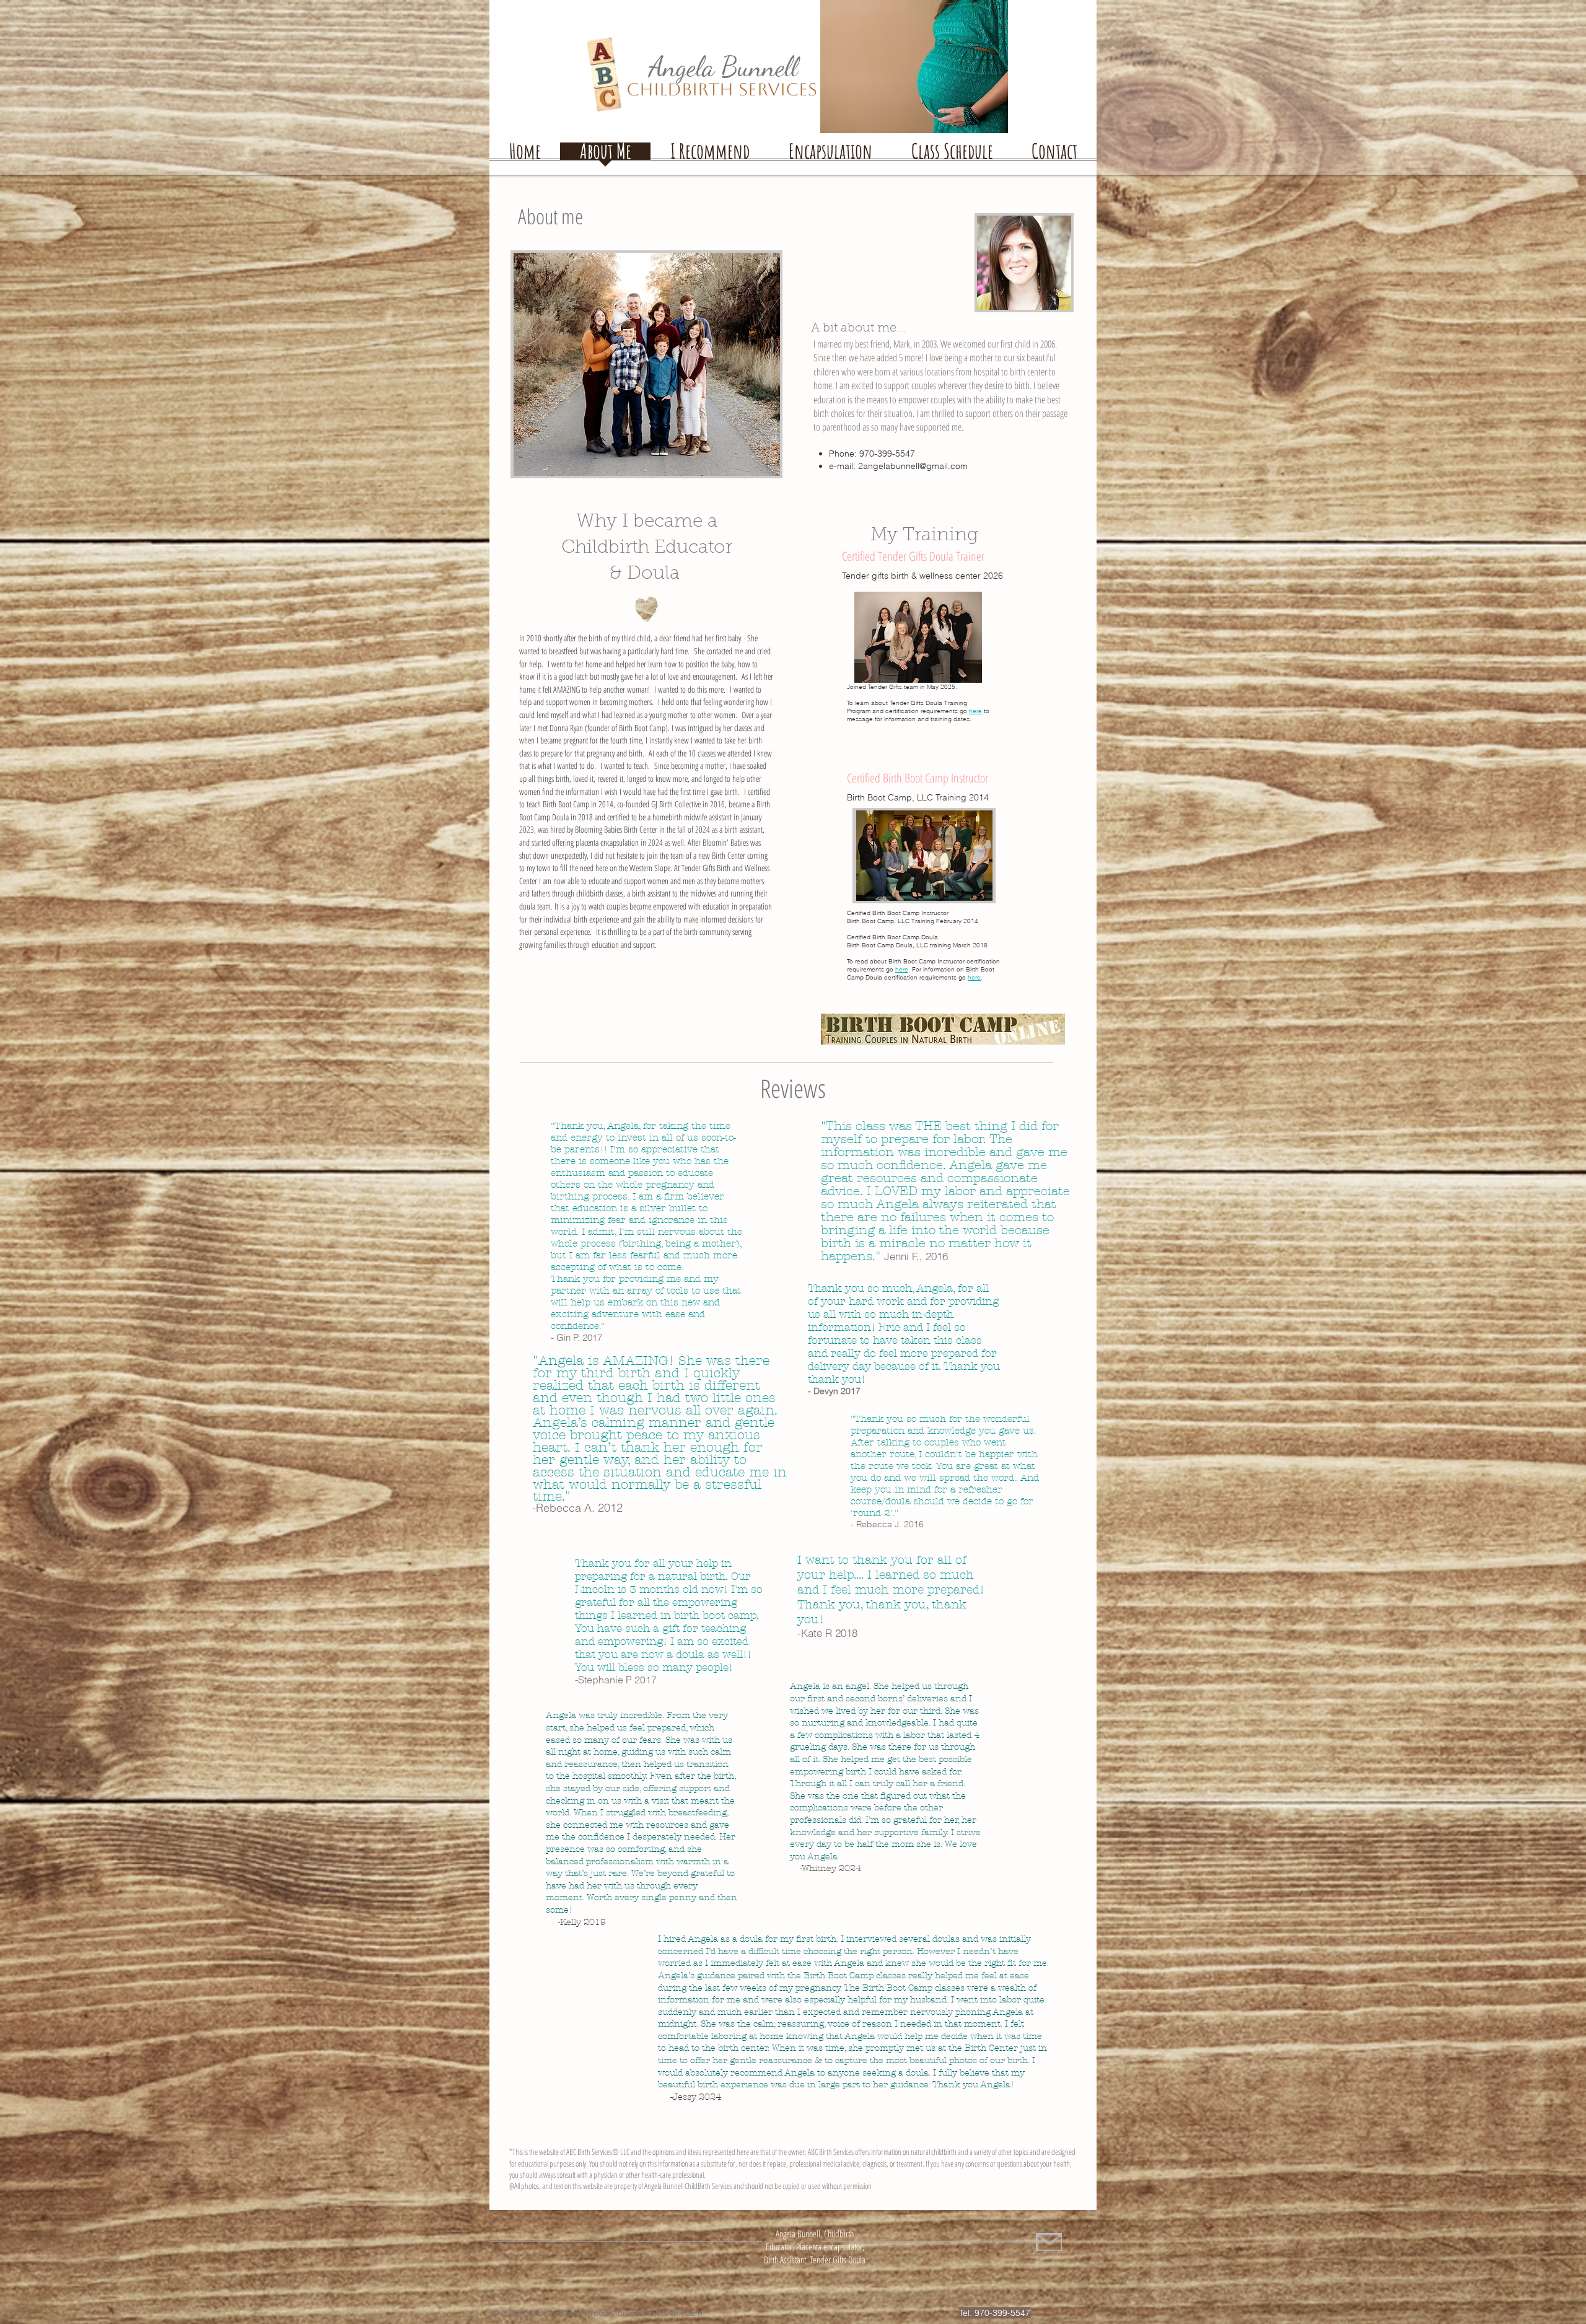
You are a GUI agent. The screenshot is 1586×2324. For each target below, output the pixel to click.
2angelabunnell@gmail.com (913, 466)
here (902, 969)
